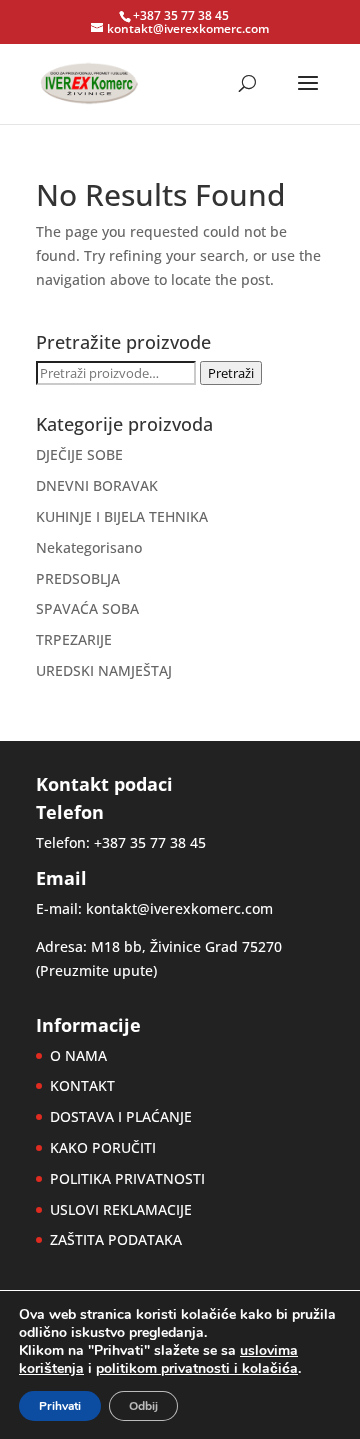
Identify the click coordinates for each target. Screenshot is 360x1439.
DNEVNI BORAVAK (97, 485)
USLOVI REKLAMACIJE (121, 1209)
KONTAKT (82, 1085)
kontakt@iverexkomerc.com (179, 908)
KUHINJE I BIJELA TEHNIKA (122, 516)
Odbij (143, 1406)
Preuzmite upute (96, 970)
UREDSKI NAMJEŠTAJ (104, 670)
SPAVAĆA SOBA (87, 608)
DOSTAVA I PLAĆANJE (121, 1116)
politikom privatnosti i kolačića (197, 1368)
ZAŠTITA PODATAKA (116, 1239)
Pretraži (231, 373)
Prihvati (60, 1406)
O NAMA (78, 1055)
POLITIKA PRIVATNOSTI (127, 1178)
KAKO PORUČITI (103, 1147)
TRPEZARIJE (74, 639)
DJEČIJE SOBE (79, 454)
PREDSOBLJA (78, 578)
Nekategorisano (89, 547)
